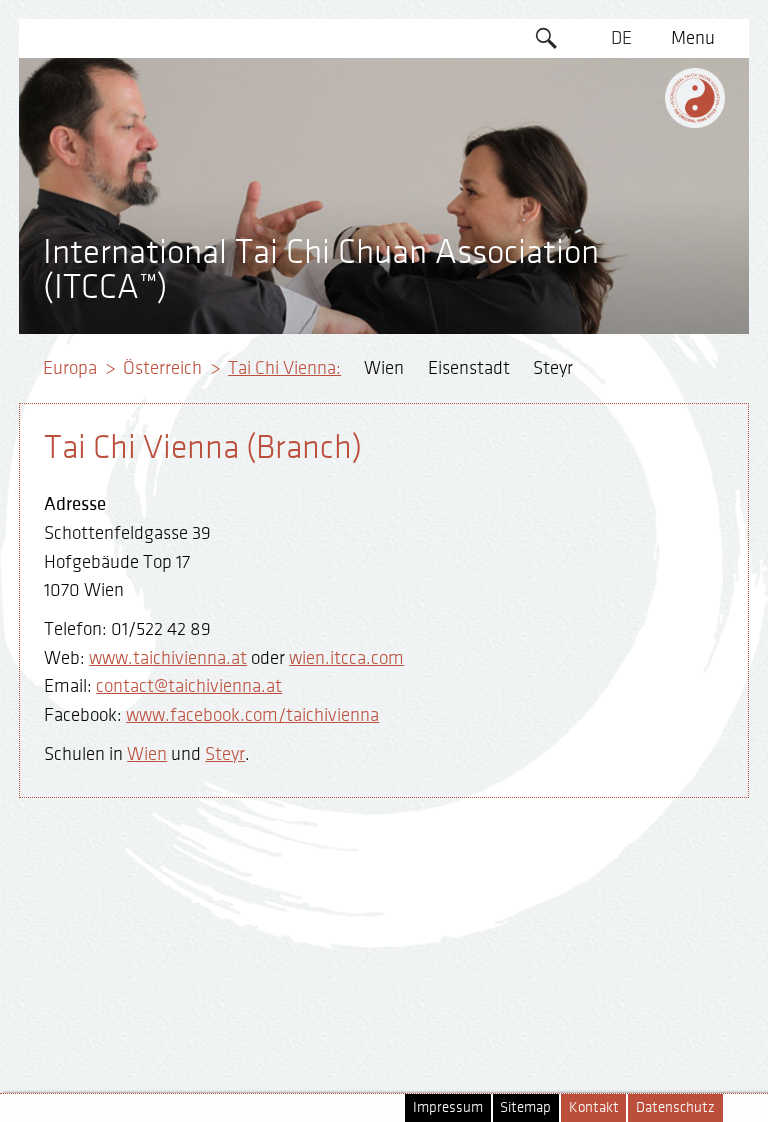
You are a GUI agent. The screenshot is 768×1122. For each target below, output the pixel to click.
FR (621, 153)
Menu (693, 38)
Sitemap (525, 1107)
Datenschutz (675, 1107)
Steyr (553, 368)
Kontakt (594, 1107)
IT (621, 230)
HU (621, 307)
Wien (384, 368)
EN (621, 77)
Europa (70, 368)
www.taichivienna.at (168, 658)
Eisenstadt (469, 368)
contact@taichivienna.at (189, 686)
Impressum (448, 1107)
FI (621, 192)
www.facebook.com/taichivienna (252, 715)
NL (621, 269)
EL (621, 115)
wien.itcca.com (346, 658)
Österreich (162, 368)
